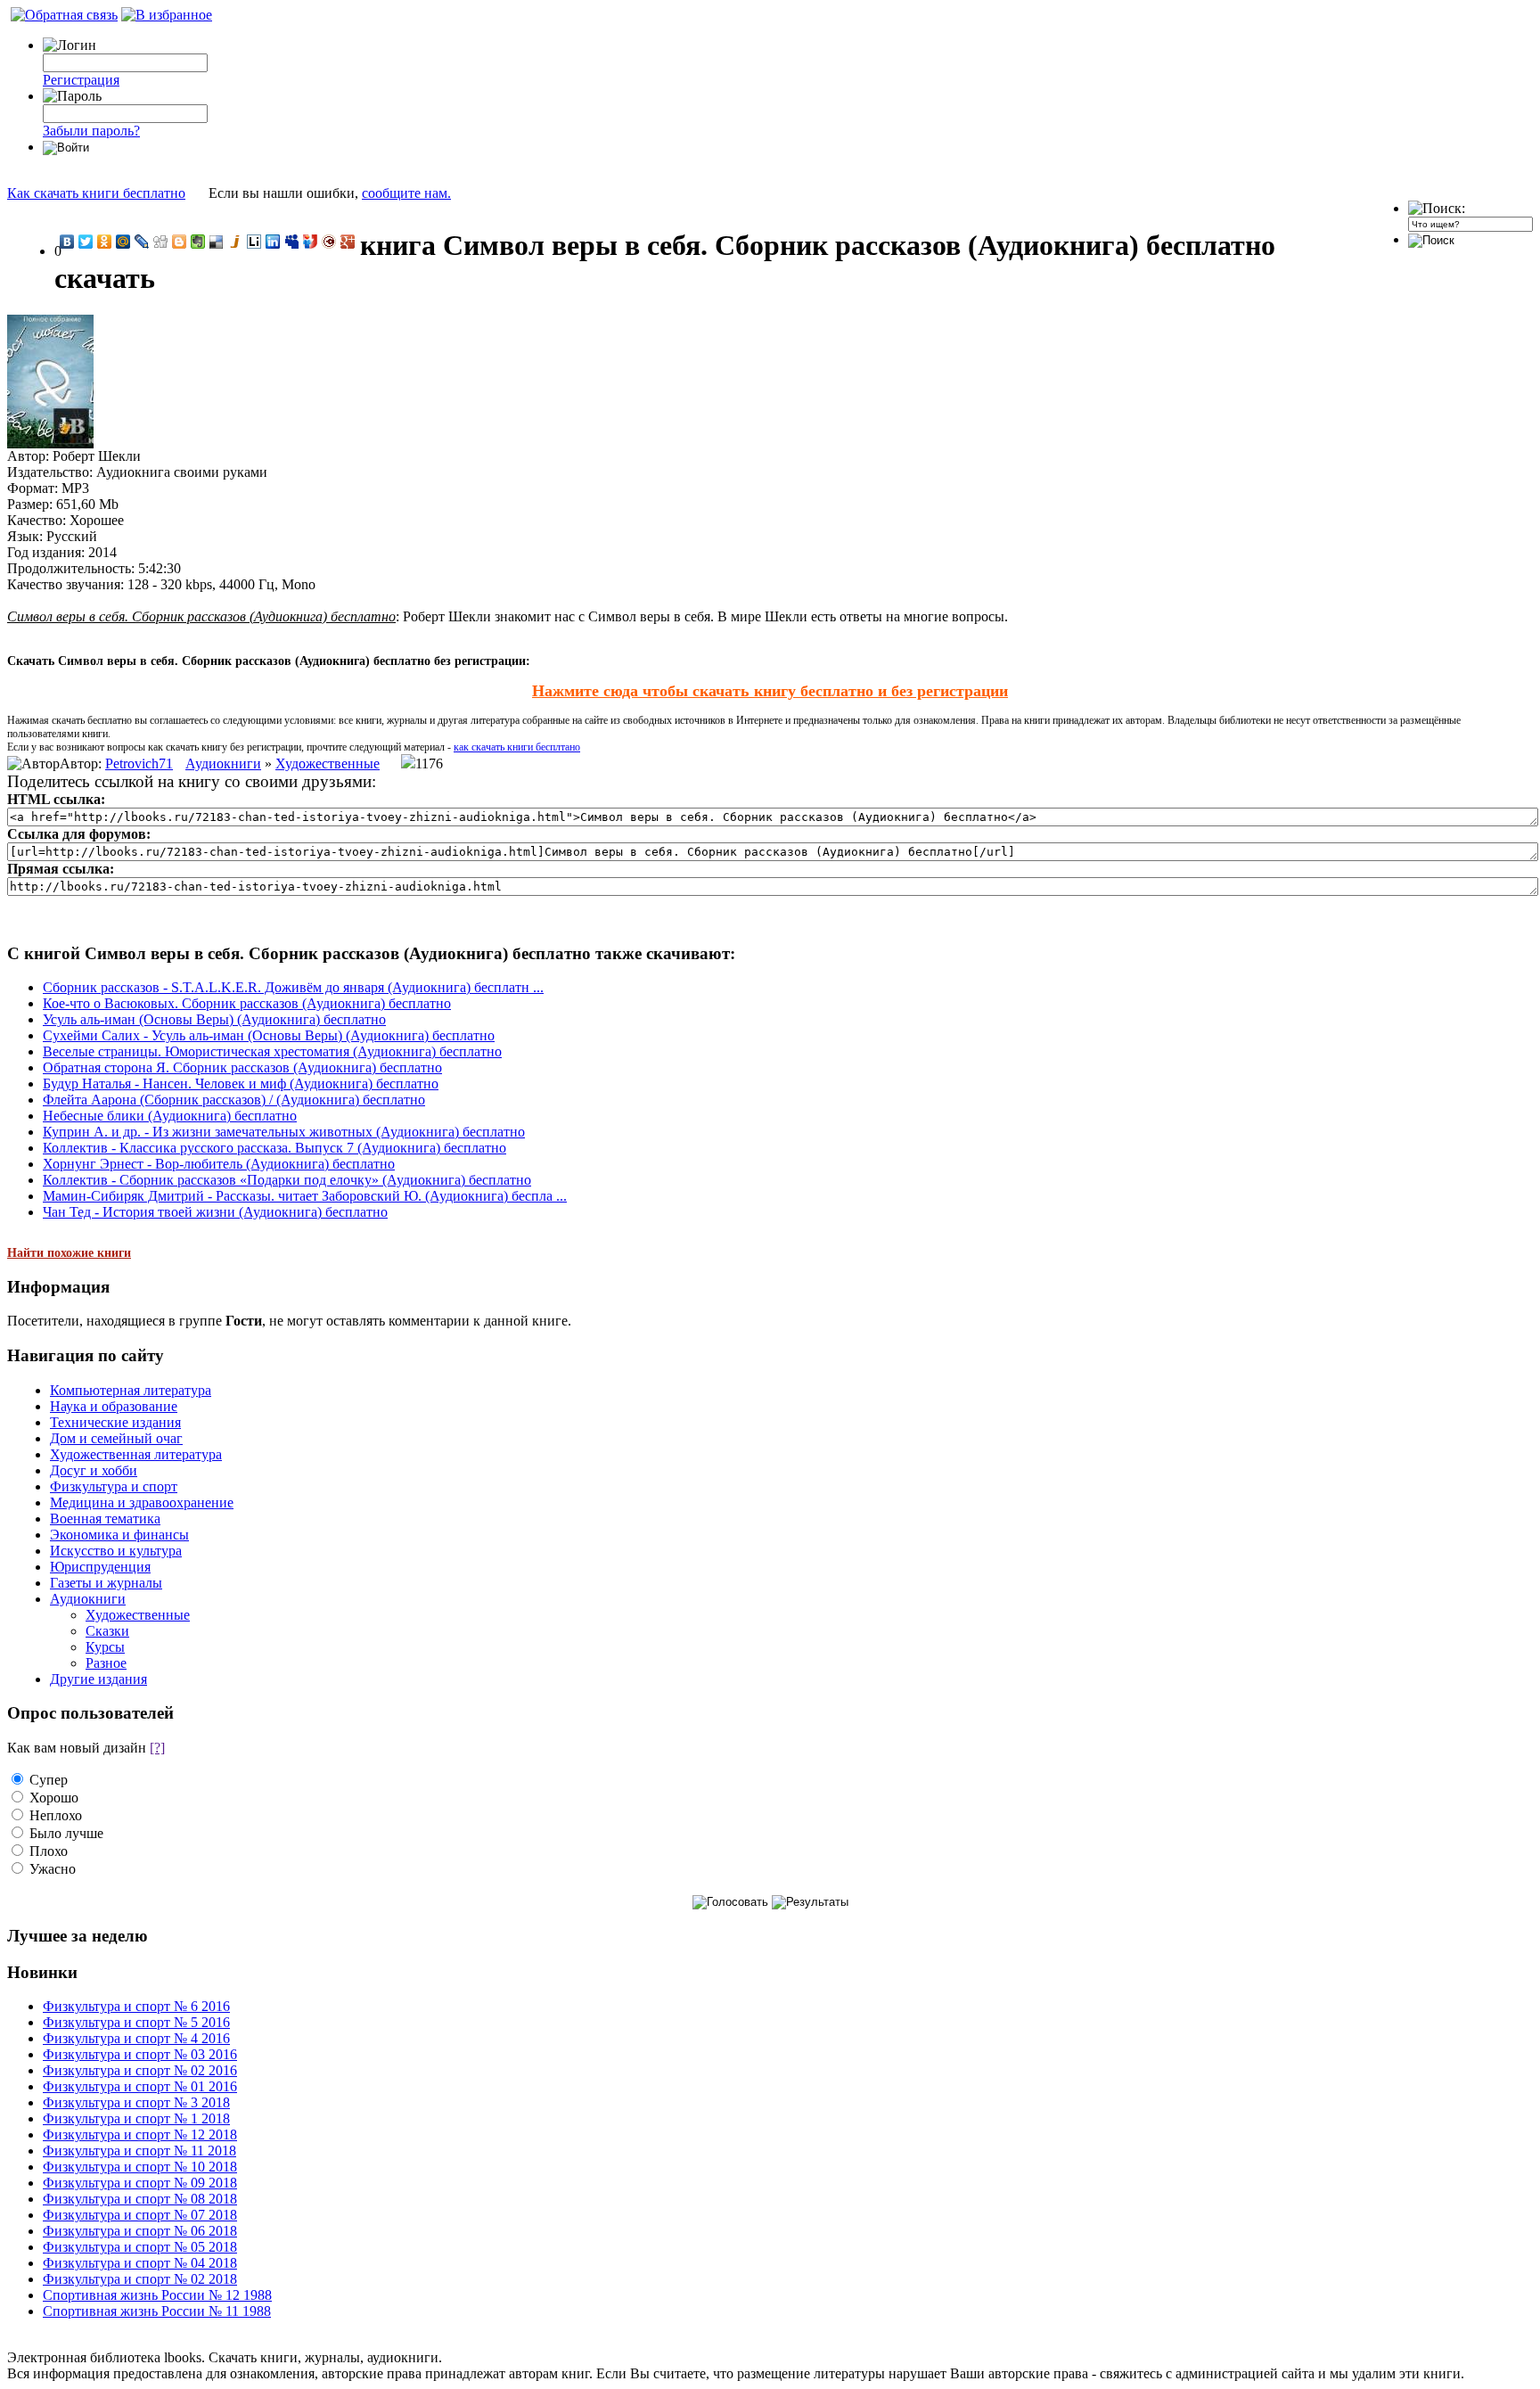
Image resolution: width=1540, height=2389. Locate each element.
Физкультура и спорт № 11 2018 (139, 2151)
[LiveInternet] (254, 242)
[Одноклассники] (105, 242)
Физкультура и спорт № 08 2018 (140, 2199)
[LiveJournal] (142, 242)
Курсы (105, 1647)
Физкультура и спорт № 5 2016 (136, 2022)
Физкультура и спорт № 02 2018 (140, 2279)
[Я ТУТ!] (311, 242)
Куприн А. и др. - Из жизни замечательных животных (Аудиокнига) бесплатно (284, 1132)
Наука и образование (114, 1406)
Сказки (107, 1631)
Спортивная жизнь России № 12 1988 (157, 2295)
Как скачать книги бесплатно (96, 193)
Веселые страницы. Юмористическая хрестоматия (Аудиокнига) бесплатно (272, 1051)
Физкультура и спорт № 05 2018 (140, 2247)
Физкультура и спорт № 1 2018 (136, 2118)
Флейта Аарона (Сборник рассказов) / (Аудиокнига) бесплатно (234, 1100)
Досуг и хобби (94, 1470)
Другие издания (98, 1679)
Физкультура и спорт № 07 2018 (140, 2215)
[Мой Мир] (123, 242)
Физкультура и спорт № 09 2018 (140, 2183)
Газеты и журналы (106, 1583)
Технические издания (115, 1422)
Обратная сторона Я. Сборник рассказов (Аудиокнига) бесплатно (242, 1067)
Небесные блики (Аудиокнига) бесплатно (170, 1116)
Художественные (328, 763)
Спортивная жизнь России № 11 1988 (157, 2311)
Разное (106, 1663)
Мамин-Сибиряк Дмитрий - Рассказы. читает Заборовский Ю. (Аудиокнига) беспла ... (305, 1196)
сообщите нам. (406, 193)
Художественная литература (136, 1454)
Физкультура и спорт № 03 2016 (140, 2054)
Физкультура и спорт (114, 1486)
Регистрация (81, 80)
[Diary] (329, 242)
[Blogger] (180, 242)
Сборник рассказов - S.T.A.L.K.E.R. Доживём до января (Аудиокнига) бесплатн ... (293, 987)
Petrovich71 (139, 763)
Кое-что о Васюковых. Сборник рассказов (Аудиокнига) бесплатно (247, 1003)
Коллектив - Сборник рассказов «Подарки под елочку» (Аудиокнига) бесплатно (287, 1180)
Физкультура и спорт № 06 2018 (140, 2231)
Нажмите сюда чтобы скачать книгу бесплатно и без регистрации (770, 691)
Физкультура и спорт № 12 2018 (140, 2135)
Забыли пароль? (91, 131)
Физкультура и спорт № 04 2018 (140, 2263)
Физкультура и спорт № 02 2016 (140, 2070)
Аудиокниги (223, 763)
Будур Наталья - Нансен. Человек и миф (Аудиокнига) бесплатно (241, 1084)
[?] (157, 1748)
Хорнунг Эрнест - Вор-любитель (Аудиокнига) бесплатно (219, 1164)
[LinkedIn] (273, 242)
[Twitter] (86, 242)
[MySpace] (292, 242)
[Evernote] (198, 242)
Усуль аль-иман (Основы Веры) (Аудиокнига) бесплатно (214, 1019)
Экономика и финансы (119, 1535)
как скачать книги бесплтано (517, 747)
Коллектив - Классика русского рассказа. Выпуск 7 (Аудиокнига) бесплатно (274, 1148)
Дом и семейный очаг (116, 1438)
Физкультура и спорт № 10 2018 (140, 2167)
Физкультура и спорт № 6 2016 (136, 2006)
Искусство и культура (116, 1551)
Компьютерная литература (131, 1390)
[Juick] (236, 242)
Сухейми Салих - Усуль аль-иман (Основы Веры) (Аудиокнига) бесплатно (269, 1035)
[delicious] (217, 242)
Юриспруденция (100, 1567)
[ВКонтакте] (67, 242)
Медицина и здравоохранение (142, 1502)
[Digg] (161, 242)
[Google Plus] (348, 242)
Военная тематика (105, 1519)
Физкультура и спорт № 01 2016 (140, 2086)
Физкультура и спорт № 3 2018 (136, 2102)
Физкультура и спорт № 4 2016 (136, 2038)
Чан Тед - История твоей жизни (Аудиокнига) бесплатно (215, 1212)
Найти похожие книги (69, 1253)
